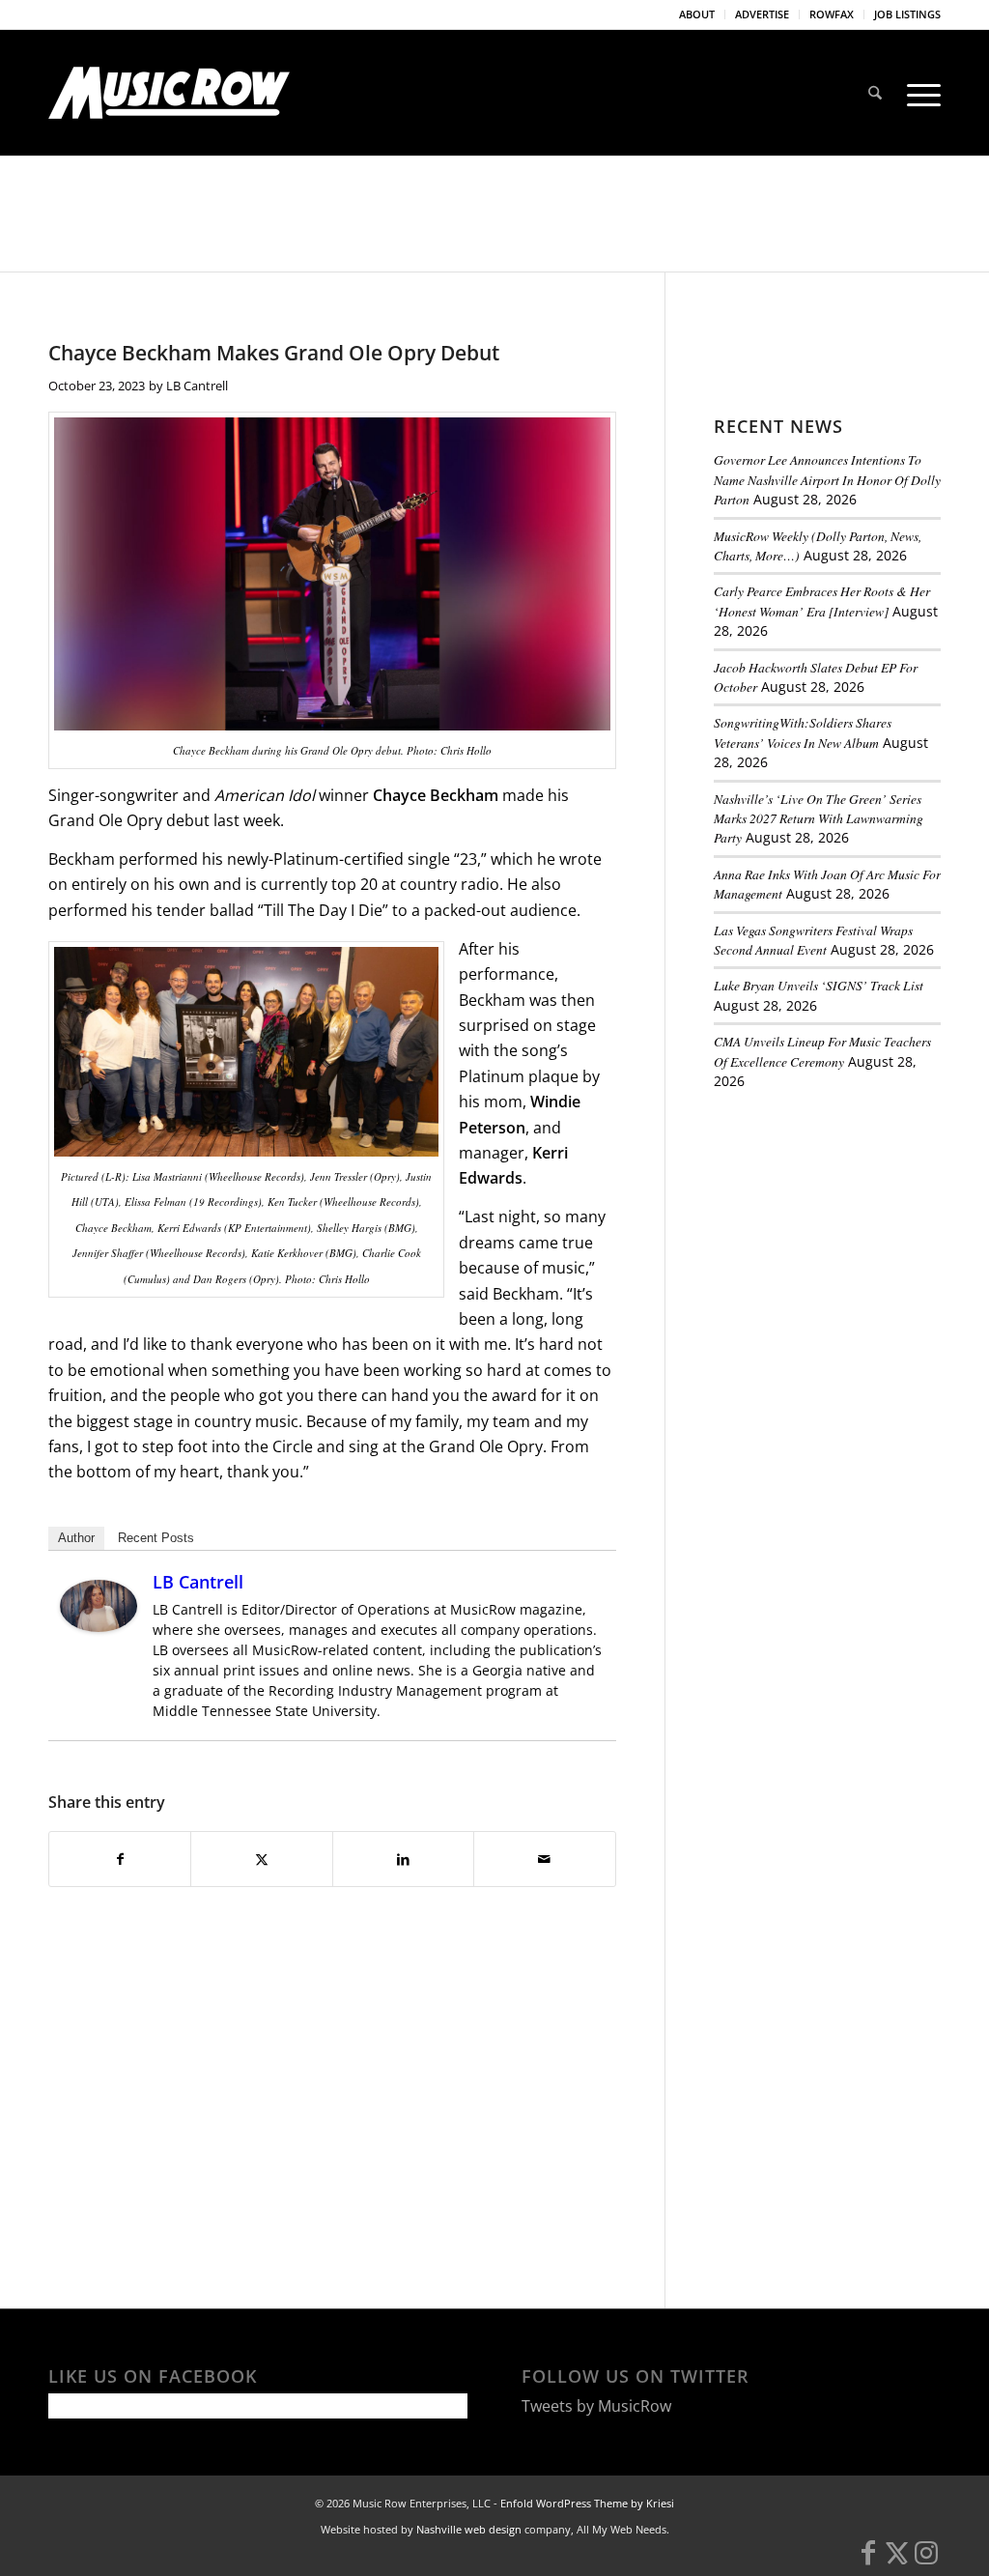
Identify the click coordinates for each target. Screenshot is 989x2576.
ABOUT (697, 14)
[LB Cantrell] (99, 1626)
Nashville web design (469, 2529)
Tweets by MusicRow (596, 2406)
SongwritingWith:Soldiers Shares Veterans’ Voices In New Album (803, 732)
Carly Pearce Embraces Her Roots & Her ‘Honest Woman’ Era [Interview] (822, 601)
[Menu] (918, 93)
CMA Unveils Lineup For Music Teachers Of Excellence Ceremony (822, 1051)
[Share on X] (261, 1859)
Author (76, 1538)
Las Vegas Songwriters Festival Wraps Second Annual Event (813, 940)
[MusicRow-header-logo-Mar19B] (169, 93)
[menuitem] (697, 14)
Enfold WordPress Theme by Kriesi (587, 2503)
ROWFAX (832, 14)
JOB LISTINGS (907, 14)
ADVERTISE (762, 14)
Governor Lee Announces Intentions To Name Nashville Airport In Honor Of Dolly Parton (827, 479)
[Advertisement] (851, 1239)
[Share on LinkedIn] (403, 1859)
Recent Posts (156, 1538)
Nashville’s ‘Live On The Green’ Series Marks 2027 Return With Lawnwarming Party (819, 818)
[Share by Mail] (544, 1859)
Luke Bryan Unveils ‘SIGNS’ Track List (819, 985)
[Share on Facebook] (120, 1859)
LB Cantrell (197, 386)
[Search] (875, 93)
